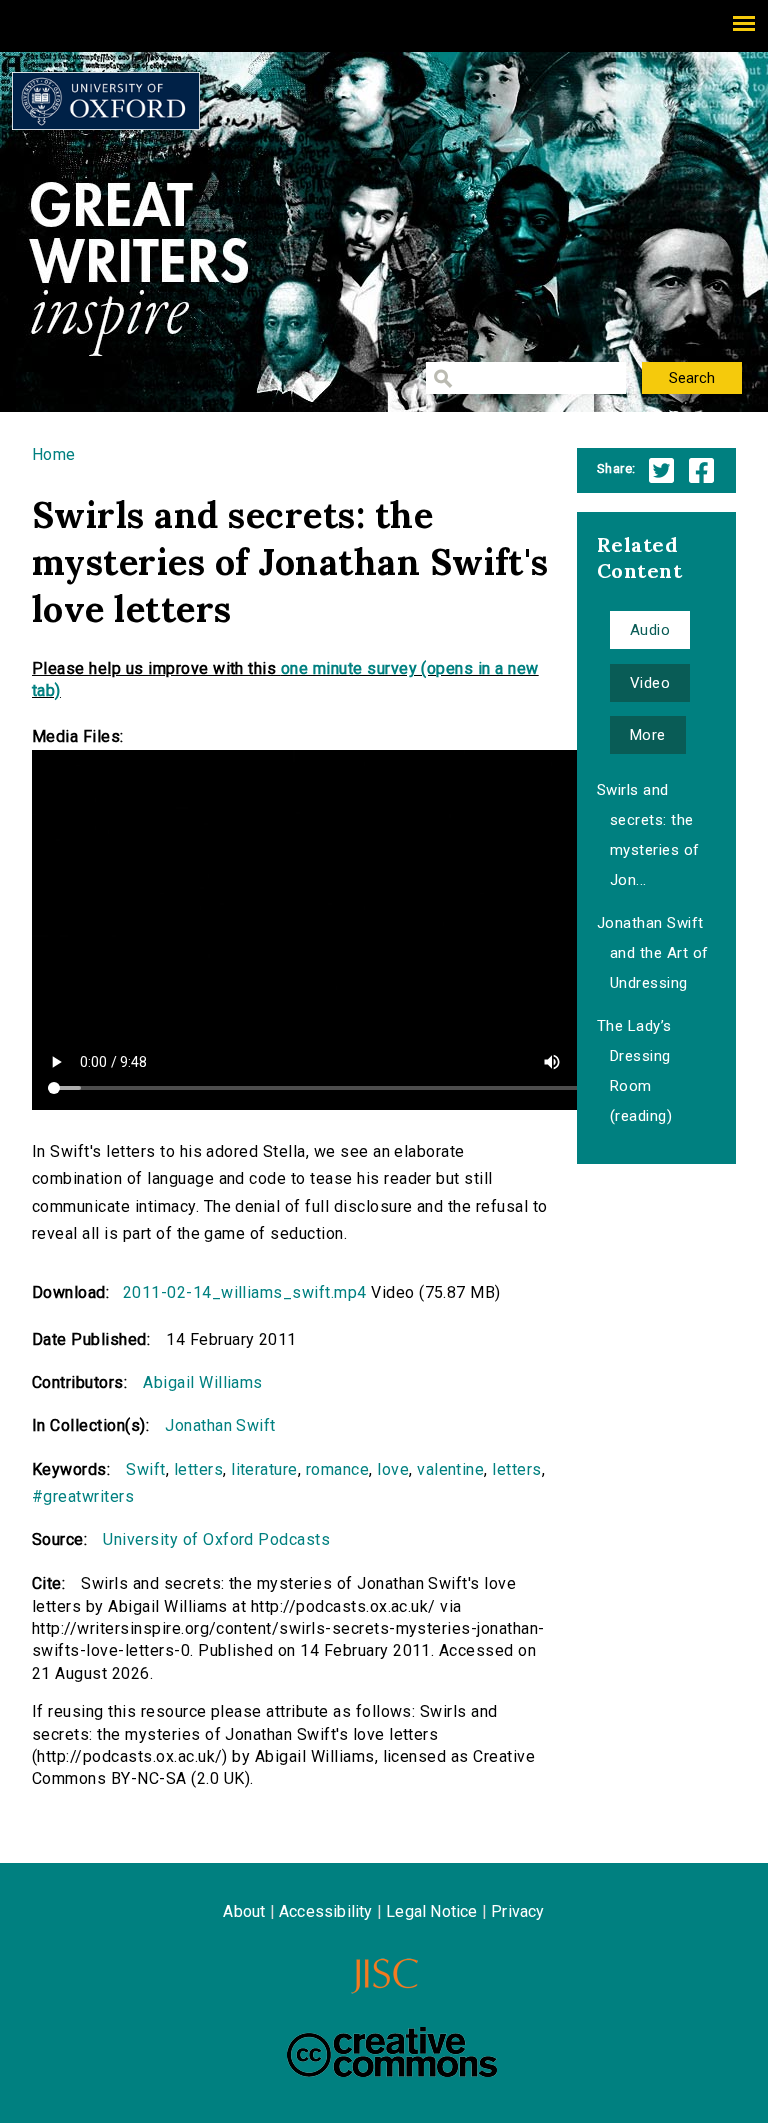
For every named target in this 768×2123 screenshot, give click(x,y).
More (648, 735)
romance (337, 1469)
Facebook (701, 470)
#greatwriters (83, 1496)
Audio (650, 630)
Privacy (517, 1911)
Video (650, 683)
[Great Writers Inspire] (106, 101)
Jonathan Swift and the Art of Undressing (653, 953)
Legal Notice (431, 1911)
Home (54, 454)
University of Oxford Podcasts (216, 1539)
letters (198, 1469)
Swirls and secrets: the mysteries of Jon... (648, 835)
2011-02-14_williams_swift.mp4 (245, 1292)
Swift (145, 1469)
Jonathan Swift (220, 1425)
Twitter (661, 470)
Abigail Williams (203, 1382)
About (244, 1911)
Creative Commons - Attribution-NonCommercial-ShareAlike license (392, 2052)
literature (264, 1469)
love (393, 1469)
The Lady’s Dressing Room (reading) (634, 1071)
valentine (450, 1469)
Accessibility (326, 1911)
